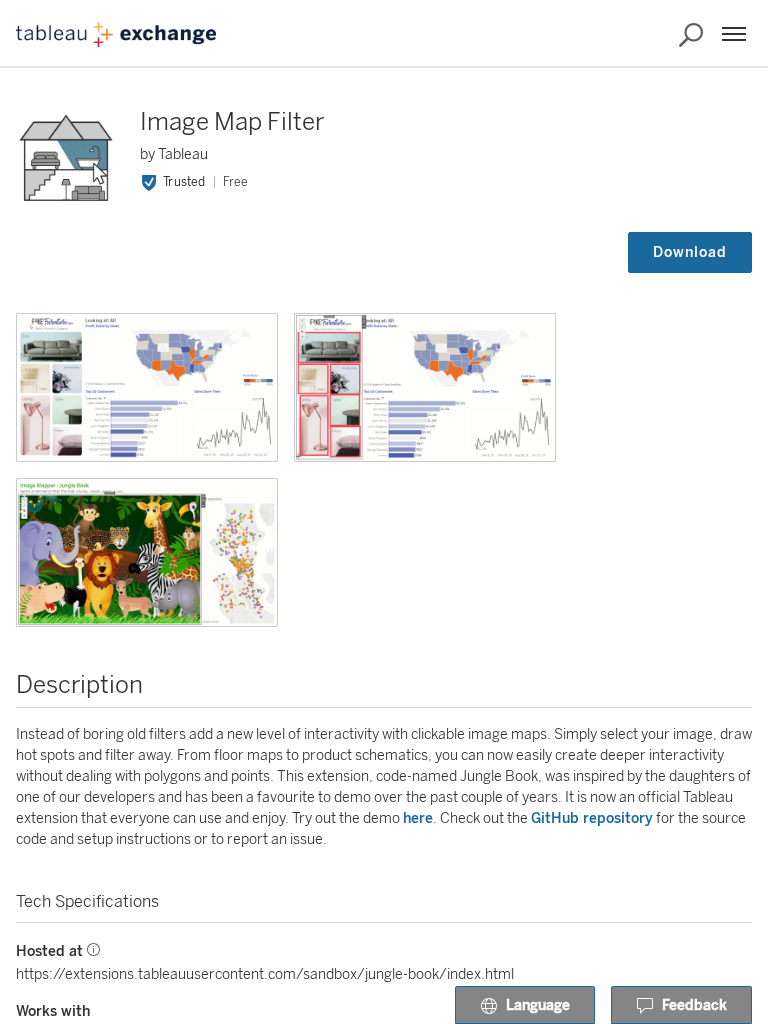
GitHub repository (592, 818)
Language (538, 1005)
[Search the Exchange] (691, 35)
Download (690, 252)
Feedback (694, 1005)
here (418, 818)
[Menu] (734, 34)
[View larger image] (147, 387)
